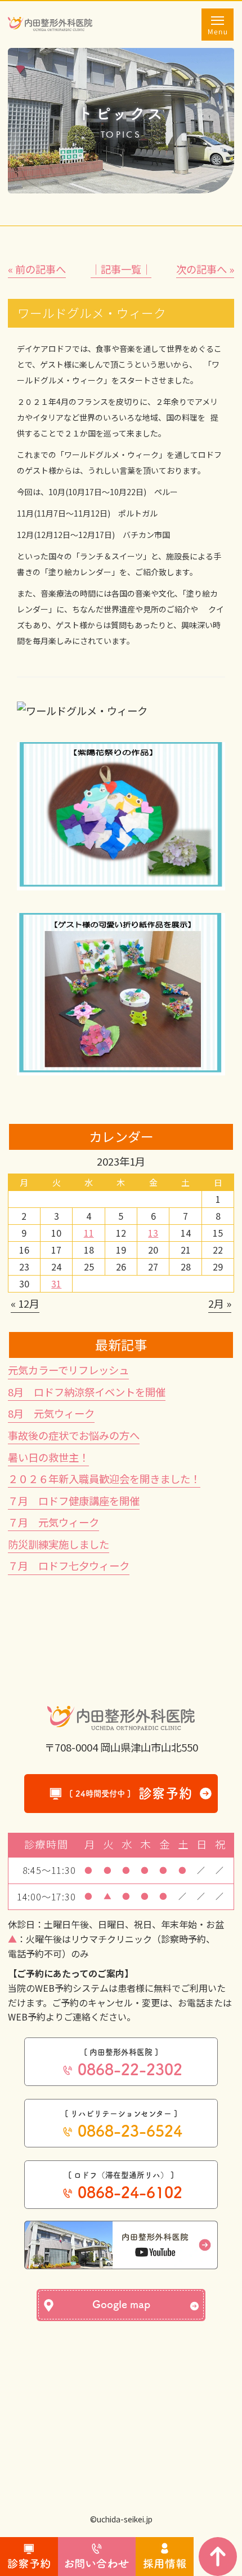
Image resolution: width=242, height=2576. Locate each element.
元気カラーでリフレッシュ (68, 1370)
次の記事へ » (205, 269)
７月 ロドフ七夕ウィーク (69, 1565)
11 (89, 1233)
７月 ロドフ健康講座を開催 (74, 1501)
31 (56, 1283)
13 (153, 1233)
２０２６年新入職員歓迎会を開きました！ (104, 1479)
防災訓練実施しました (59, 1544)
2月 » (220, 1303)
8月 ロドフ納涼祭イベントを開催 (87, 1392)
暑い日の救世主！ (48, 1457)
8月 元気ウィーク (51, 1413)
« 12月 (25, 1303)
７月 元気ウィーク (53, 1522)
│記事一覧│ (121, 269)
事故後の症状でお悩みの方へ (74, 1435)
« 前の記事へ (37, 269)
